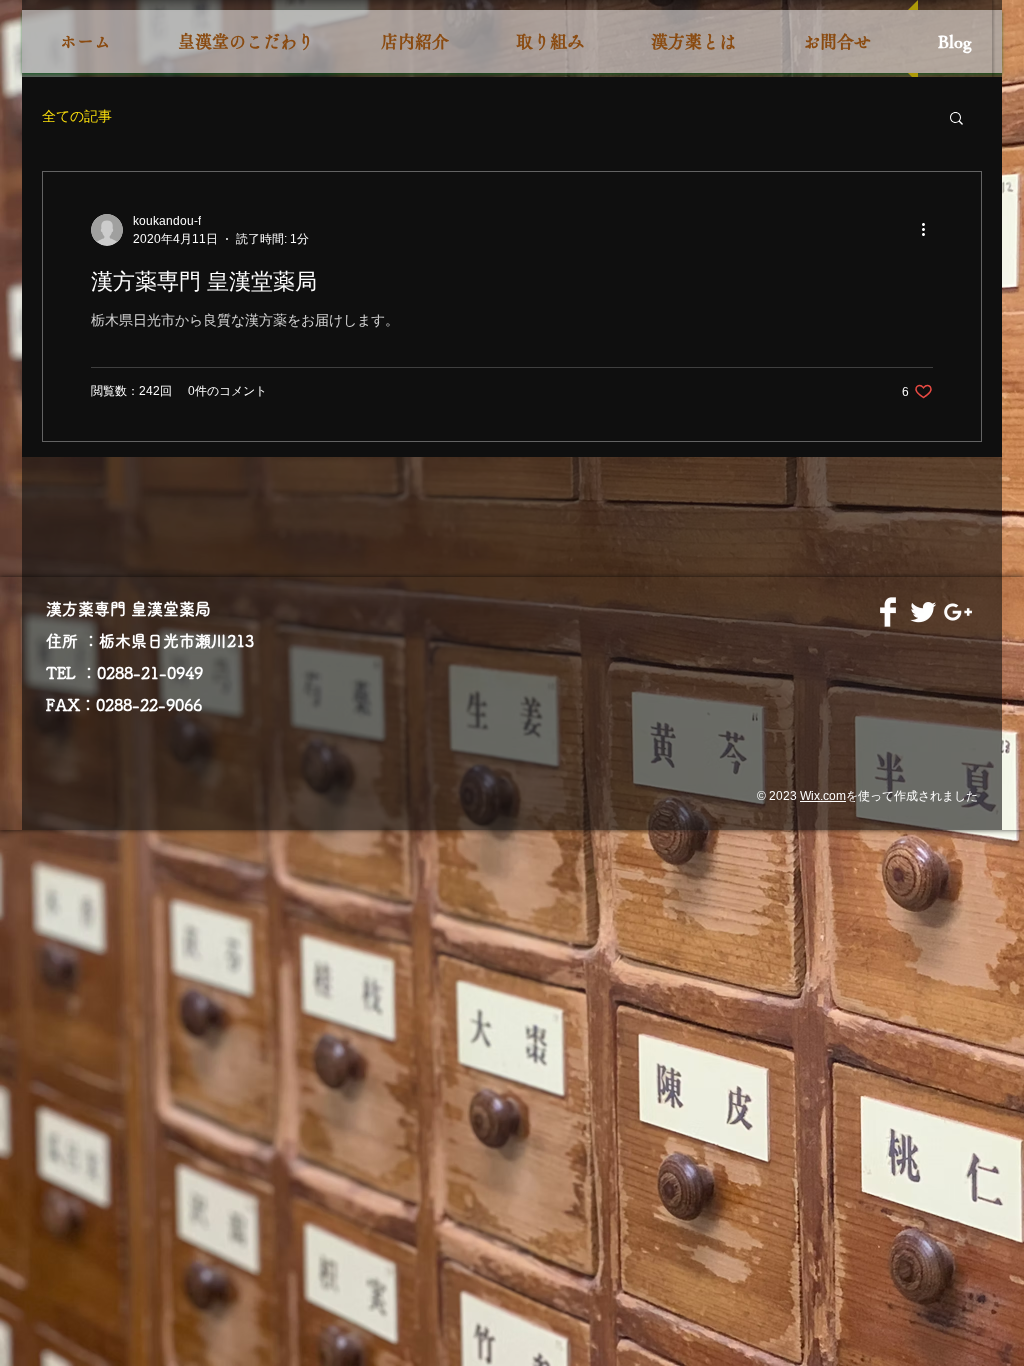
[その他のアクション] (930, 230)
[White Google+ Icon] (958, 612)
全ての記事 (77, 116)
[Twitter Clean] (923, 612)
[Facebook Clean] (888, 612)
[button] (956, 119)
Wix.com (823, 796)
